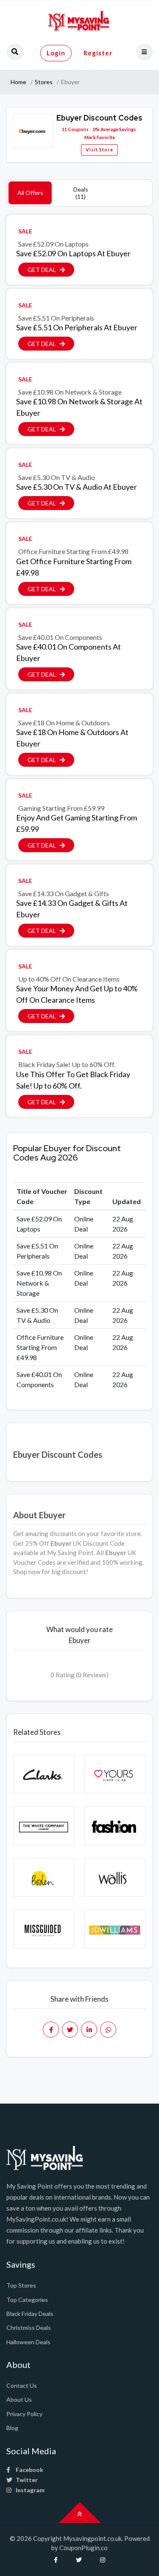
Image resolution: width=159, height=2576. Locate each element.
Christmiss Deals (29, 2328)
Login (56, 53)
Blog (12, 2428)
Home (18, 82)
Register (98, 53)
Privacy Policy (24, 2414)
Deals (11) (81, 193)
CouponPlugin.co (84, 2548)
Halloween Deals (28, 2342)
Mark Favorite (99, 137)
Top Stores (21, 2285)
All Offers (30, 193)
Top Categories (27, 2300)
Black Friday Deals (30, 2314)
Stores (44, 82)
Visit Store (99, 150)
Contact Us (22, 2385)
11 (64, 129)
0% (96, 129)
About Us (19, 2399)
